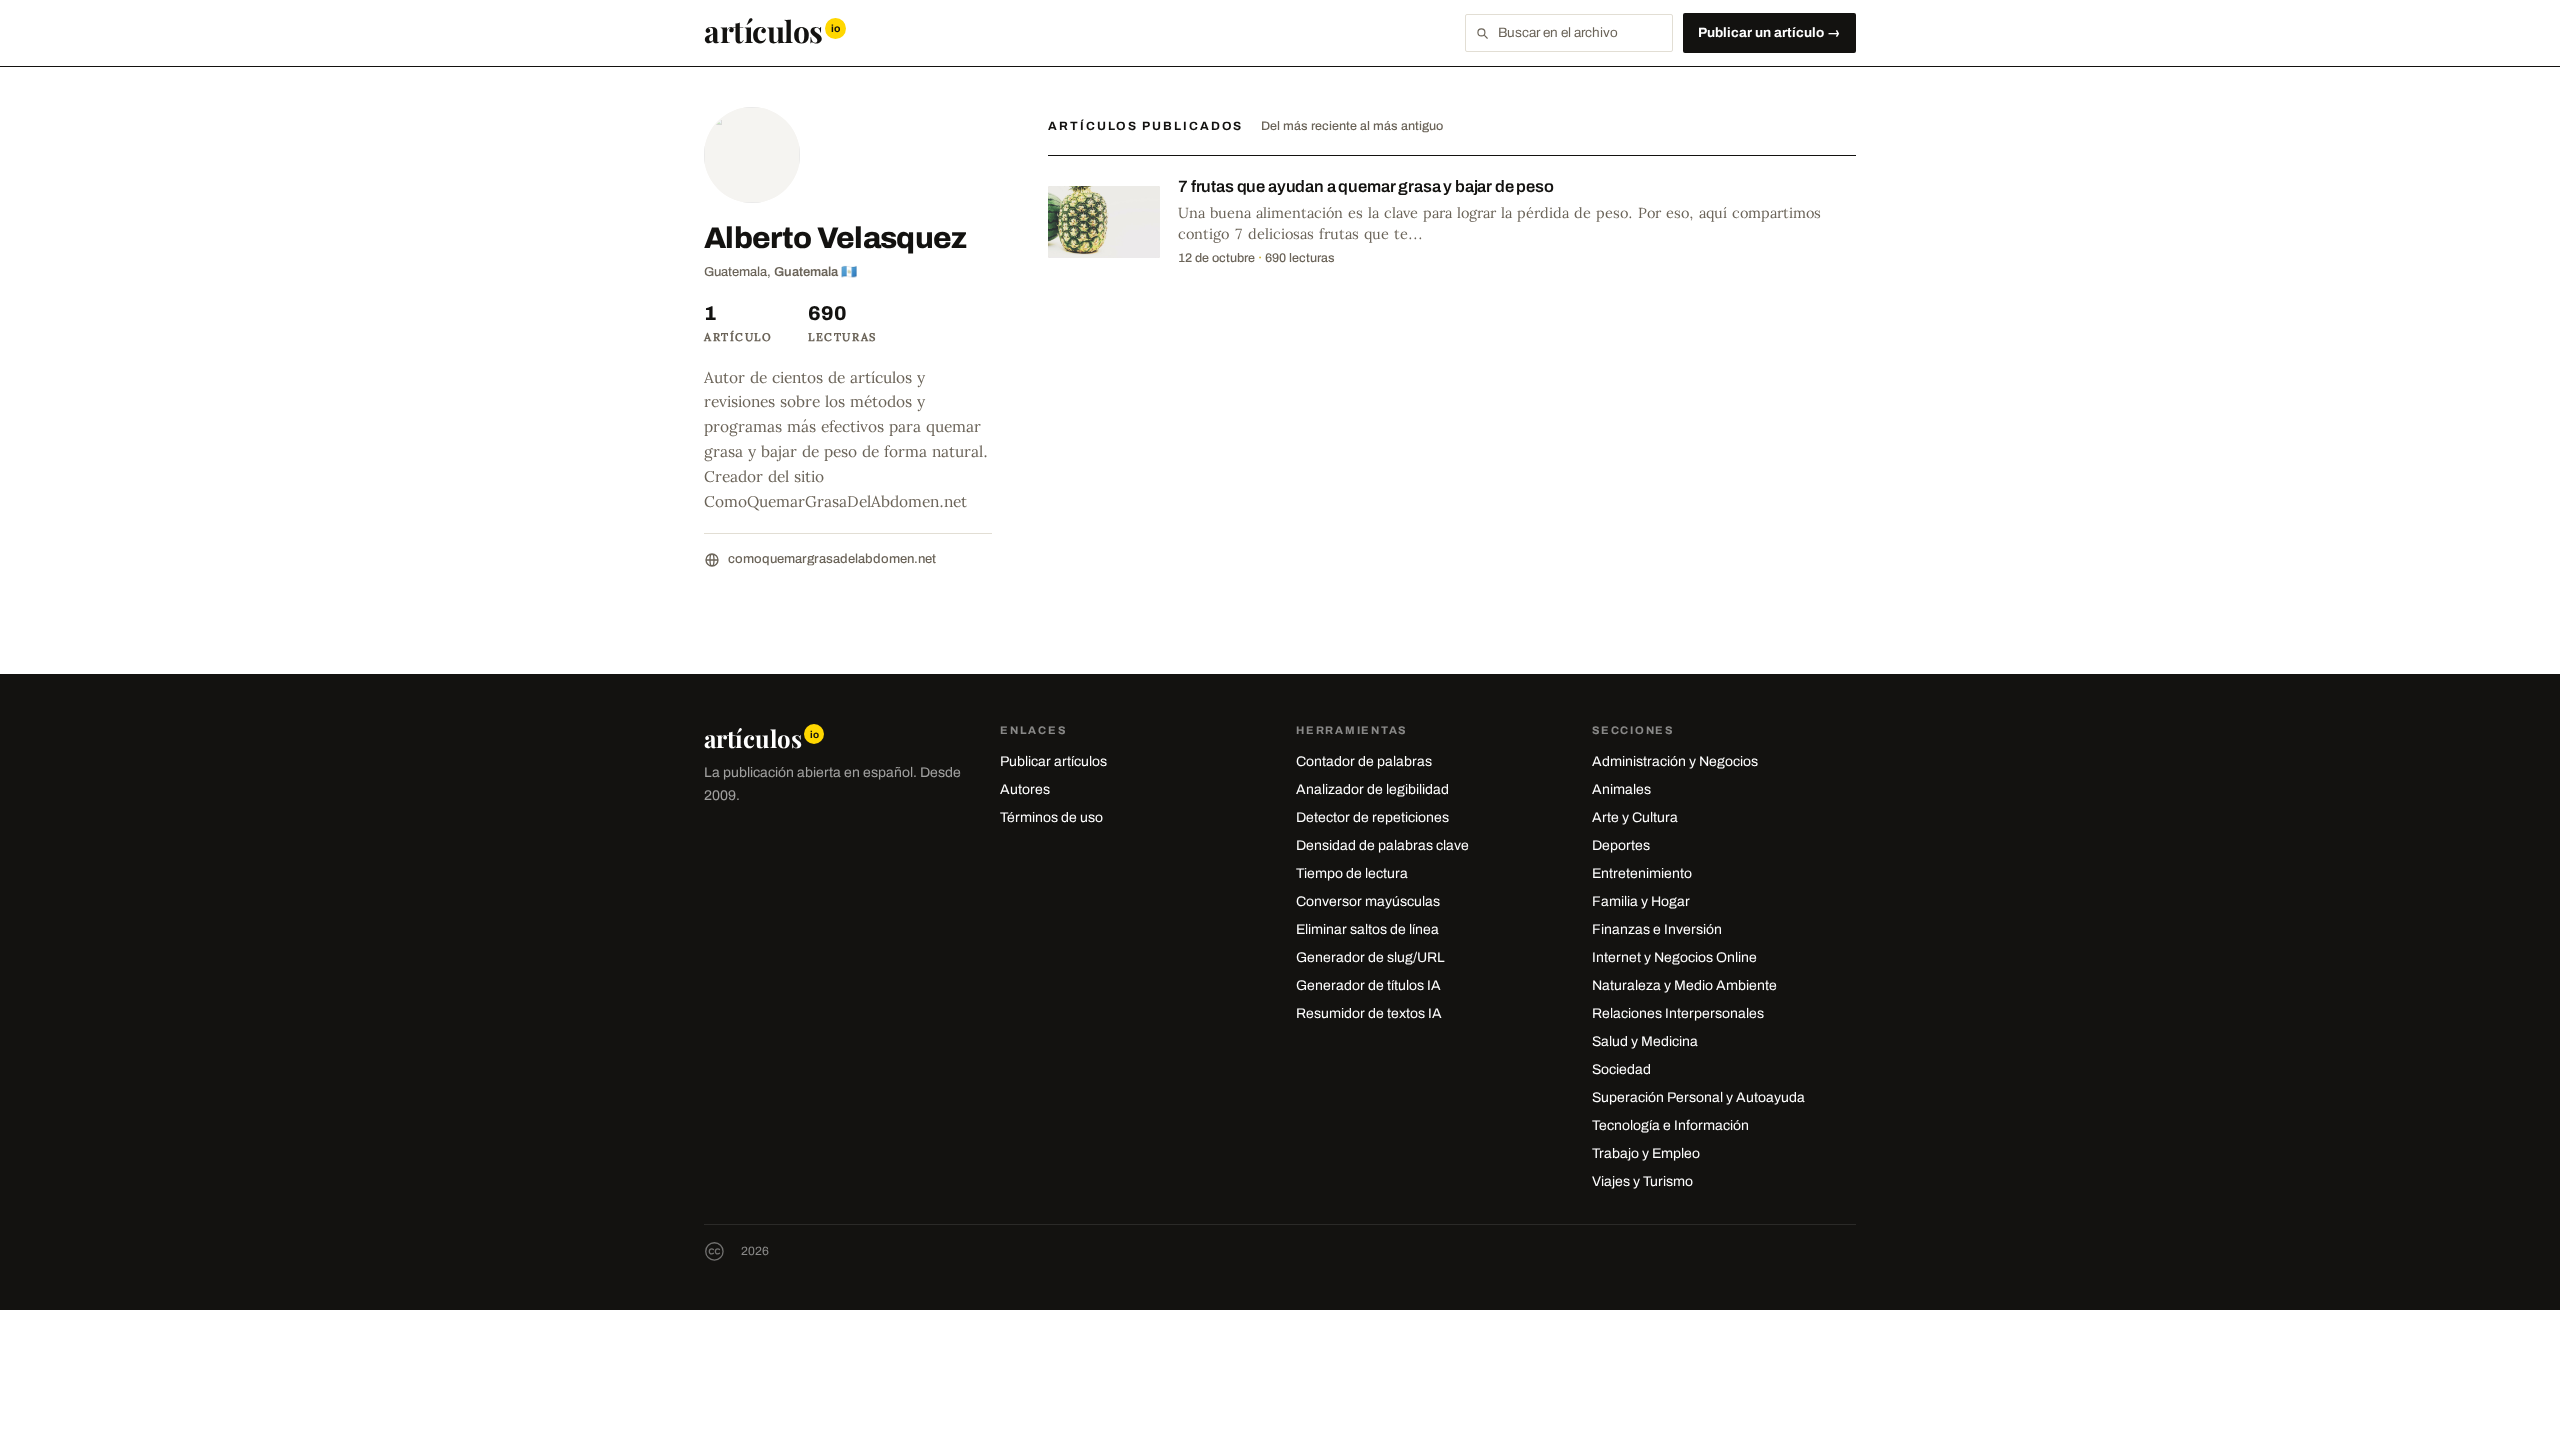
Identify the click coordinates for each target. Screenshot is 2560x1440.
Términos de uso (1051, 817)
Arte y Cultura (1635, 817)
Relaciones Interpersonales (1678, 1013)
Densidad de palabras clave (1382, 845)
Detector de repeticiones (1372, 817)
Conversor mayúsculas (1368, 901)
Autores (1025, 789)
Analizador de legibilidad (1372, 789)
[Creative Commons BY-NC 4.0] (714, 1251)
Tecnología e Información (1670, 1125)
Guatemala (806, 272)
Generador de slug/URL (1370, 957)
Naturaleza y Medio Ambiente (1684, 985)
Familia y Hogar (1641, 901)
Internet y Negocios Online (1674, 957)
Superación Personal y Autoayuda (1698, 1097)
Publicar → (1769, 32)
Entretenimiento (1642, 873)
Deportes (1621, 845)
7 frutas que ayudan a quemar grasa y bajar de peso (1366, 186)
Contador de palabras (1364, 761)
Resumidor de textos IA (1369, 1013)
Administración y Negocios (1675, 761)
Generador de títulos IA (1368, 985)
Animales (1621, 789)
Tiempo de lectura (1352, 873)
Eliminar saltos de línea (1367, 929)
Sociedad (1621, 1069)
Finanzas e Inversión (1657, 929)
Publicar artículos (1053, 761)
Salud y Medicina (1645, 1041)
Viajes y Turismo (1642, 1181)
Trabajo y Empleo (1646, 1153)
